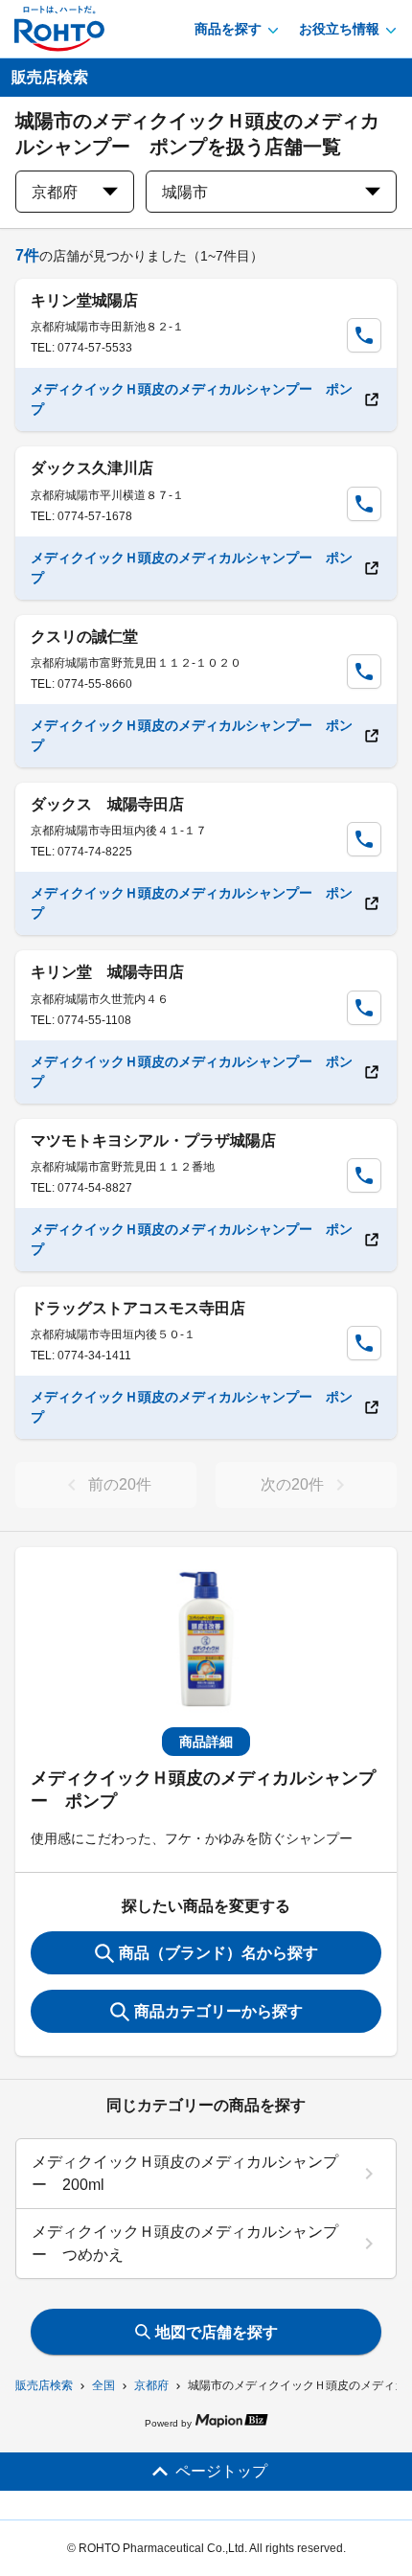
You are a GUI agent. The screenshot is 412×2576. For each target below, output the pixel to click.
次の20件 (292, 1484)
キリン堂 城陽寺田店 (107, 972)
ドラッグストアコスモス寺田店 (138, 1308)
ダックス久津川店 (92, 468)
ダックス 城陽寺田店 (107, 804)
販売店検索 (44, 2385)
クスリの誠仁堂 (84, 637)
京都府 (151, 2385)
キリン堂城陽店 (84, 300)
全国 (103, 2385)
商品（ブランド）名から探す (218, 1953)
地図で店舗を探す (217, 2332)
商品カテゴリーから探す (218, 2011)
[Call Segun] (364, 335)
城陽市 (185, 192)
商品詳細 (206, 1742)
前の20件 (120, 1484)
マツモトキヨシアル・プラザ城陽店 (153, 1140)
